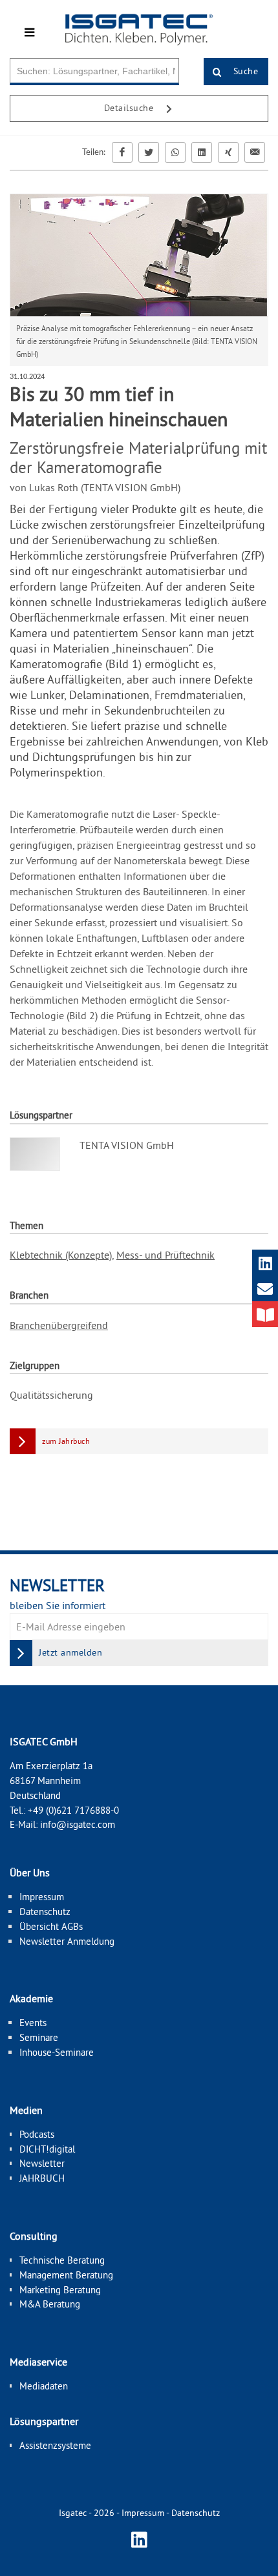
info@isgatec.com (78, 1824)
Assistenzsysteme (55, 2445)
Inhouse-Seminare (57, 2052)
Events (33, 2023)
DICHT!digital (47, 2149)
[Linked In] (202, 152)
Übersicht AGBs (51, 1926)
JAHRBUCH (42, 2178)
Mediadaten (44, 2386)
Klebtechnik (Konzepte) (61, 1255)
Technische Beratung (62, 2260)
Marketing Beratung (60, 2290)
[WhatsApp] (175, 152)
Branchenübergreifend (59, 1325)
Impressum (42, 1897)
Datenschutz (45, 1912)
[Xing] (228, 152)
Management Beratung (66, 2275)
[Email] (255, 152)
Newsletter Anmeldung (67, 1941)
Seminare (39, 2037)
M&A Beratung (50, 2304)
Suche (244, 71)
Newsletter (42, 2163)
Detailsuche (130, 108)
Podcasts (37, 2134)
